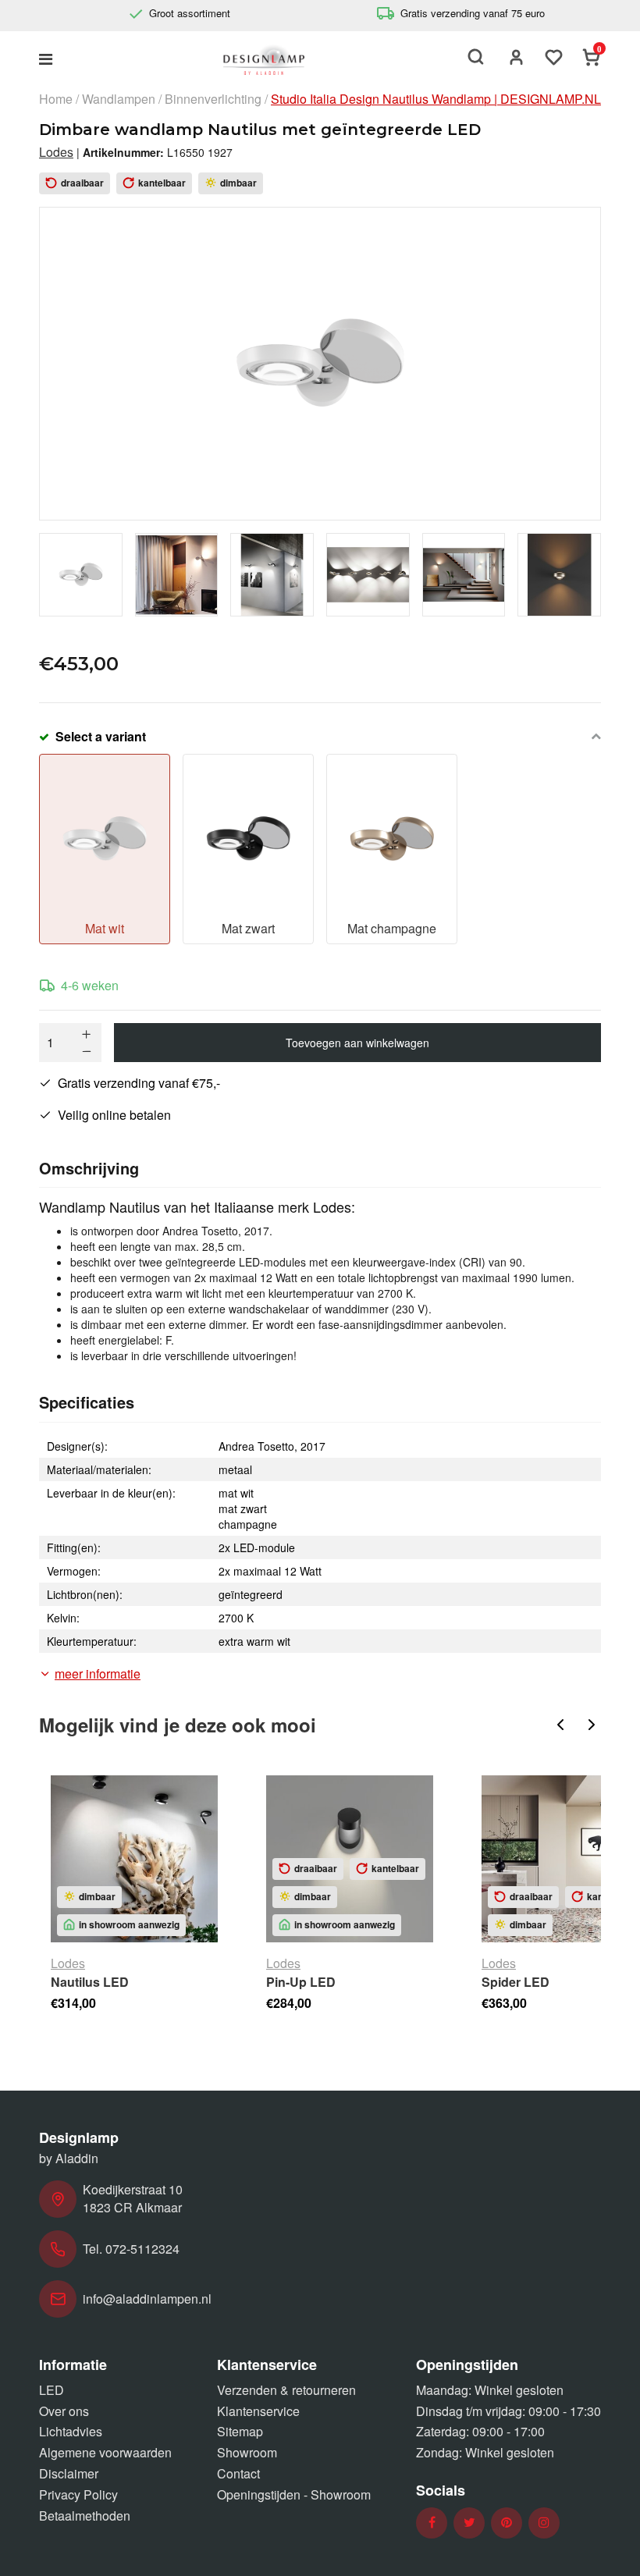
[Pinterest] (507, 2523)
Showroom (247, 2452)
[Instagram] (544, 2523)
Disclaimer (69, 2473)
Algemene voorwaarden (105, 2452)
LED (52, 2390)
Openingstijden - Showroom (294, 2494)
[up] (87, 1034)
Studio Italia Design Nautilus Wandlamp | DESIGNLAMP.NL (436, 99)
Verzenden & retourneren (286, 2390)
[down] (87, 1051)
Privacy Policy (78, 2494)
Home (56, 99)
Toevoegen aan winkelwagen (357, 1043)
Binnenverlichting (213, 99)
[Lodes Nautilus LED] (134, 1859)
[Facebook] (432, 2523)
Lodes (56, 152)
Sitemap (240, 2431)
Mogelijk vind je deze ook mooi (178, 1725)
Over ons (64, 2411)
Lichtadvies (71, 2431)
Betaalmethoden (85, 2516)
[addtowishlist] (554, 59)
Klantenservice (258, 2411)
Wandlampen (119, 99)
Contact (238, 2473)
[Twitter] (469, 2523)
